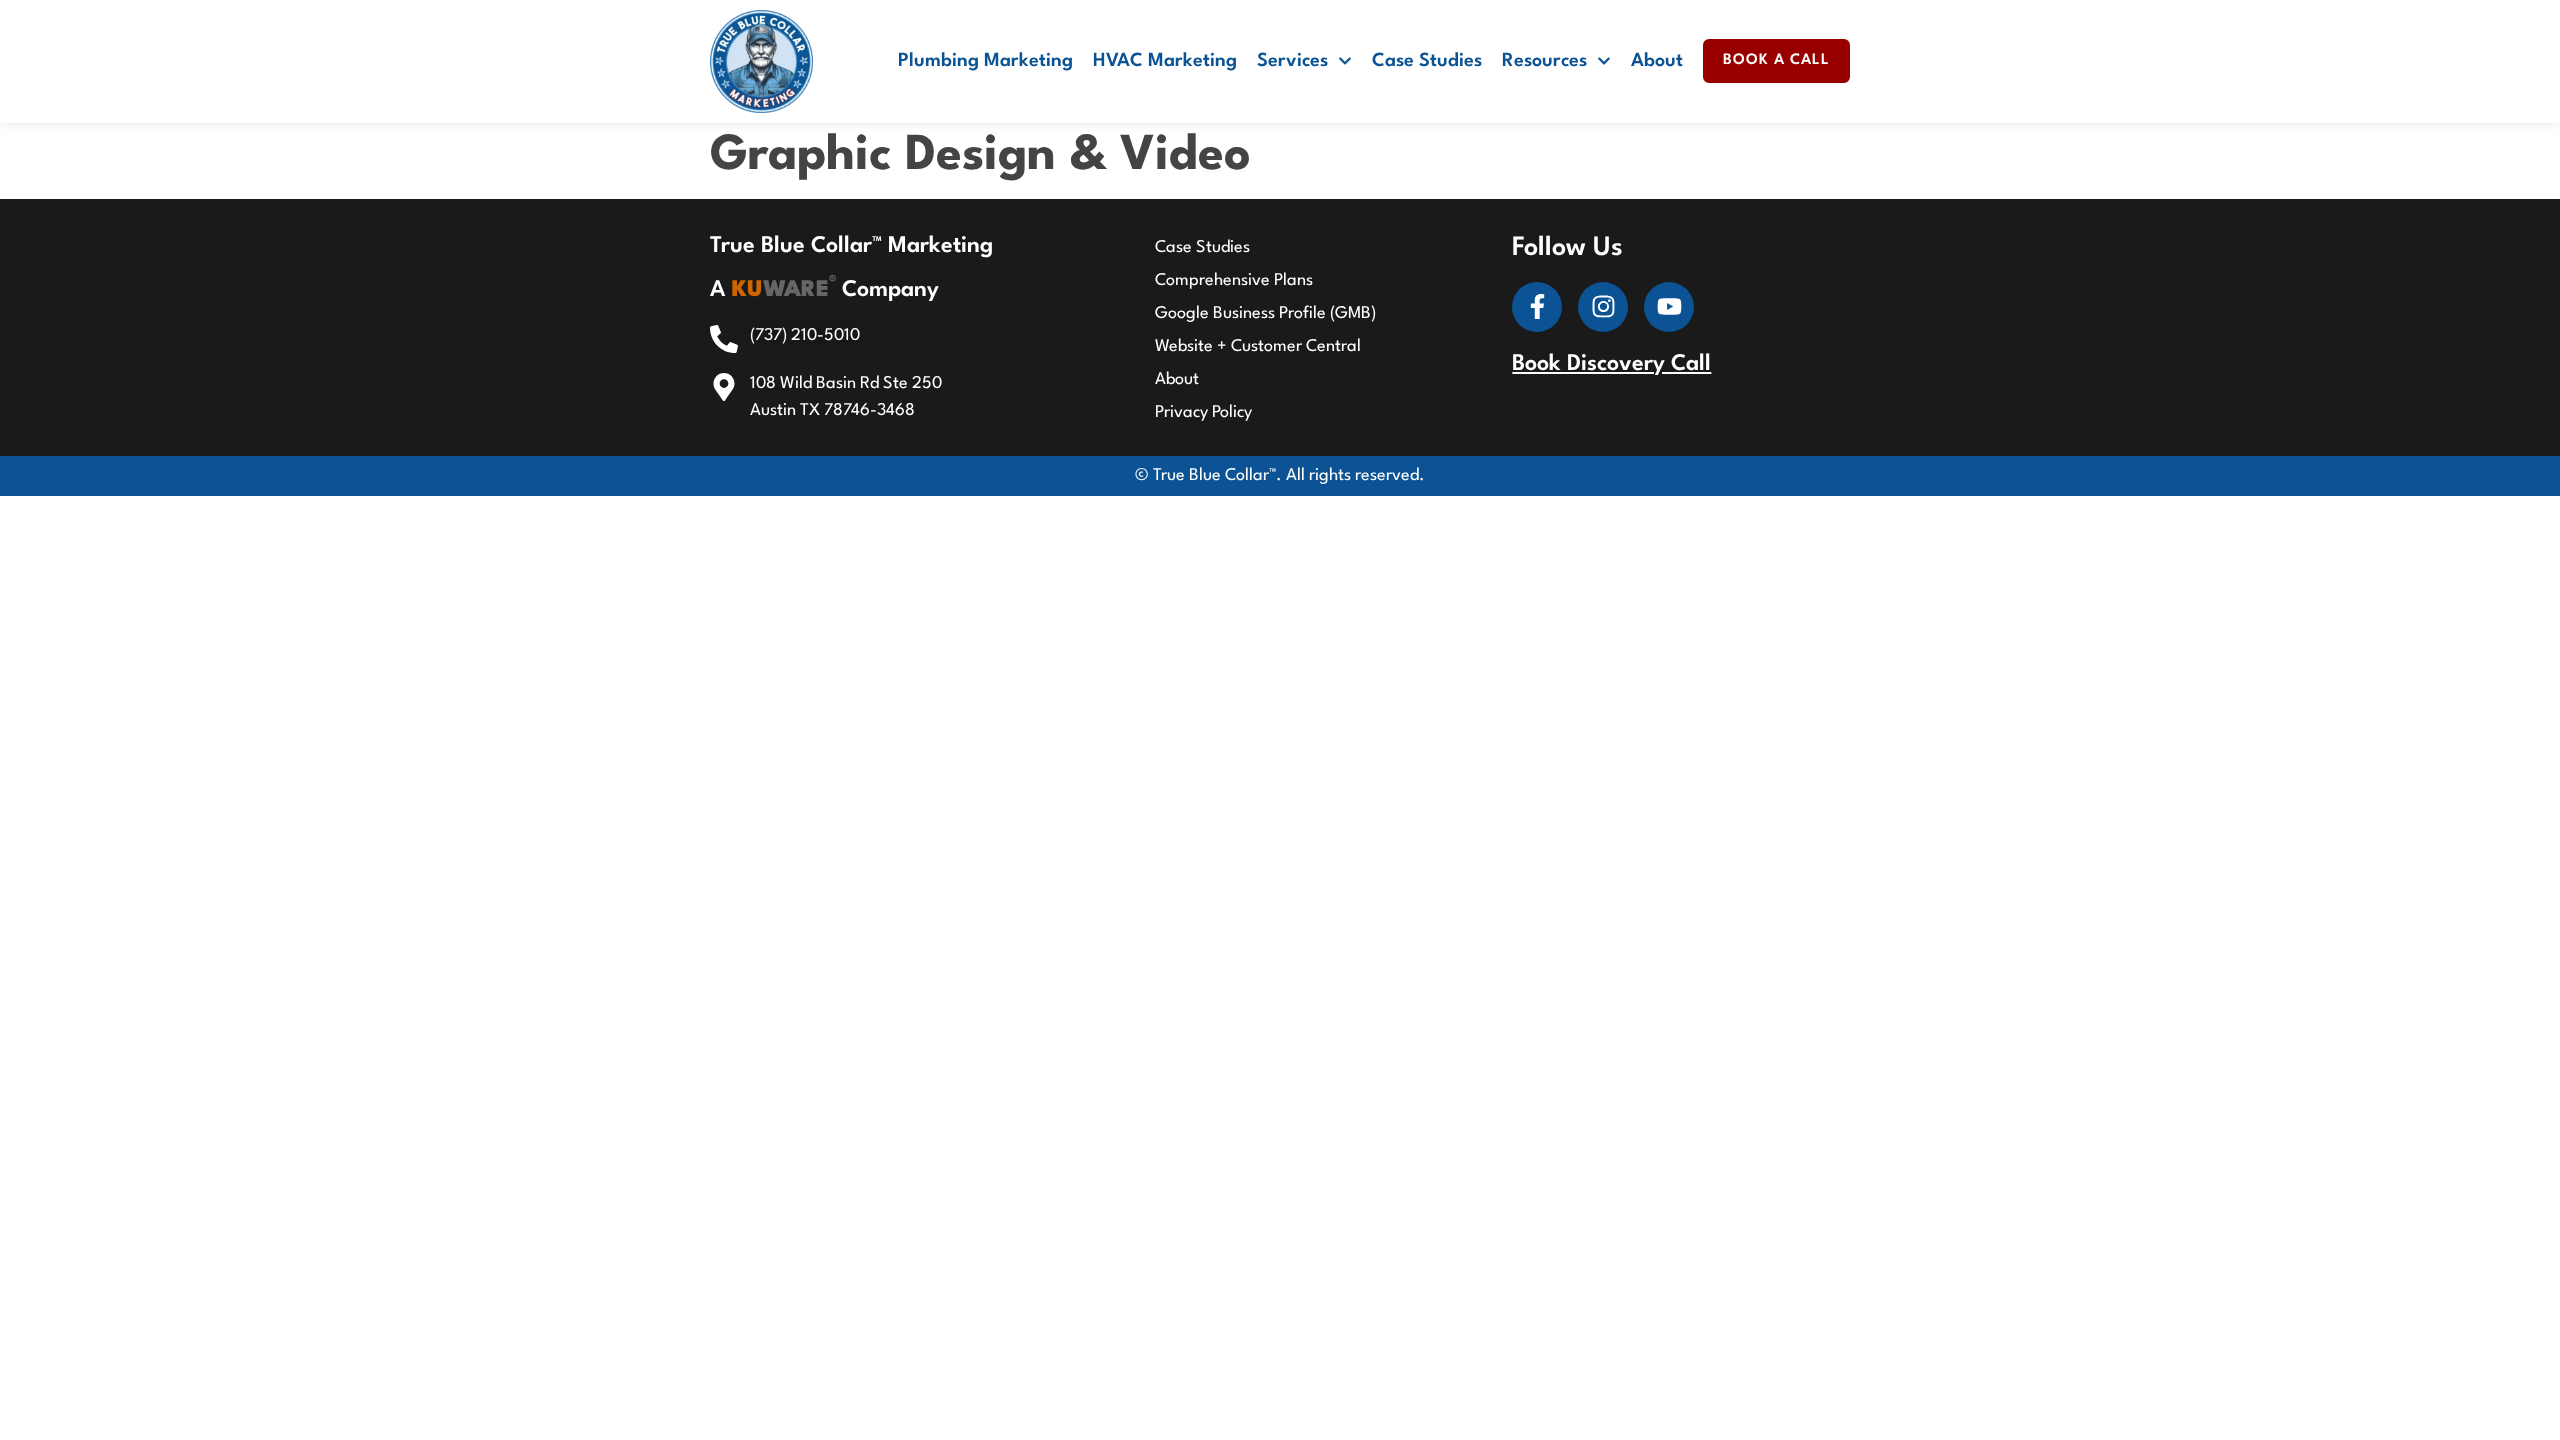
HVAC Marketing (1165, 61)
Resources (1544, 61)
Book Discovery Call (1611, 364)
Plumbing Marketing (985, 61)
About (1657, 61)
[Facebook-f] (1537, 307)
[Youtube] (1669, 307)
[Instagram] (1603, 307)
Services (1292, 61)
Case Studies (1427, 61)
